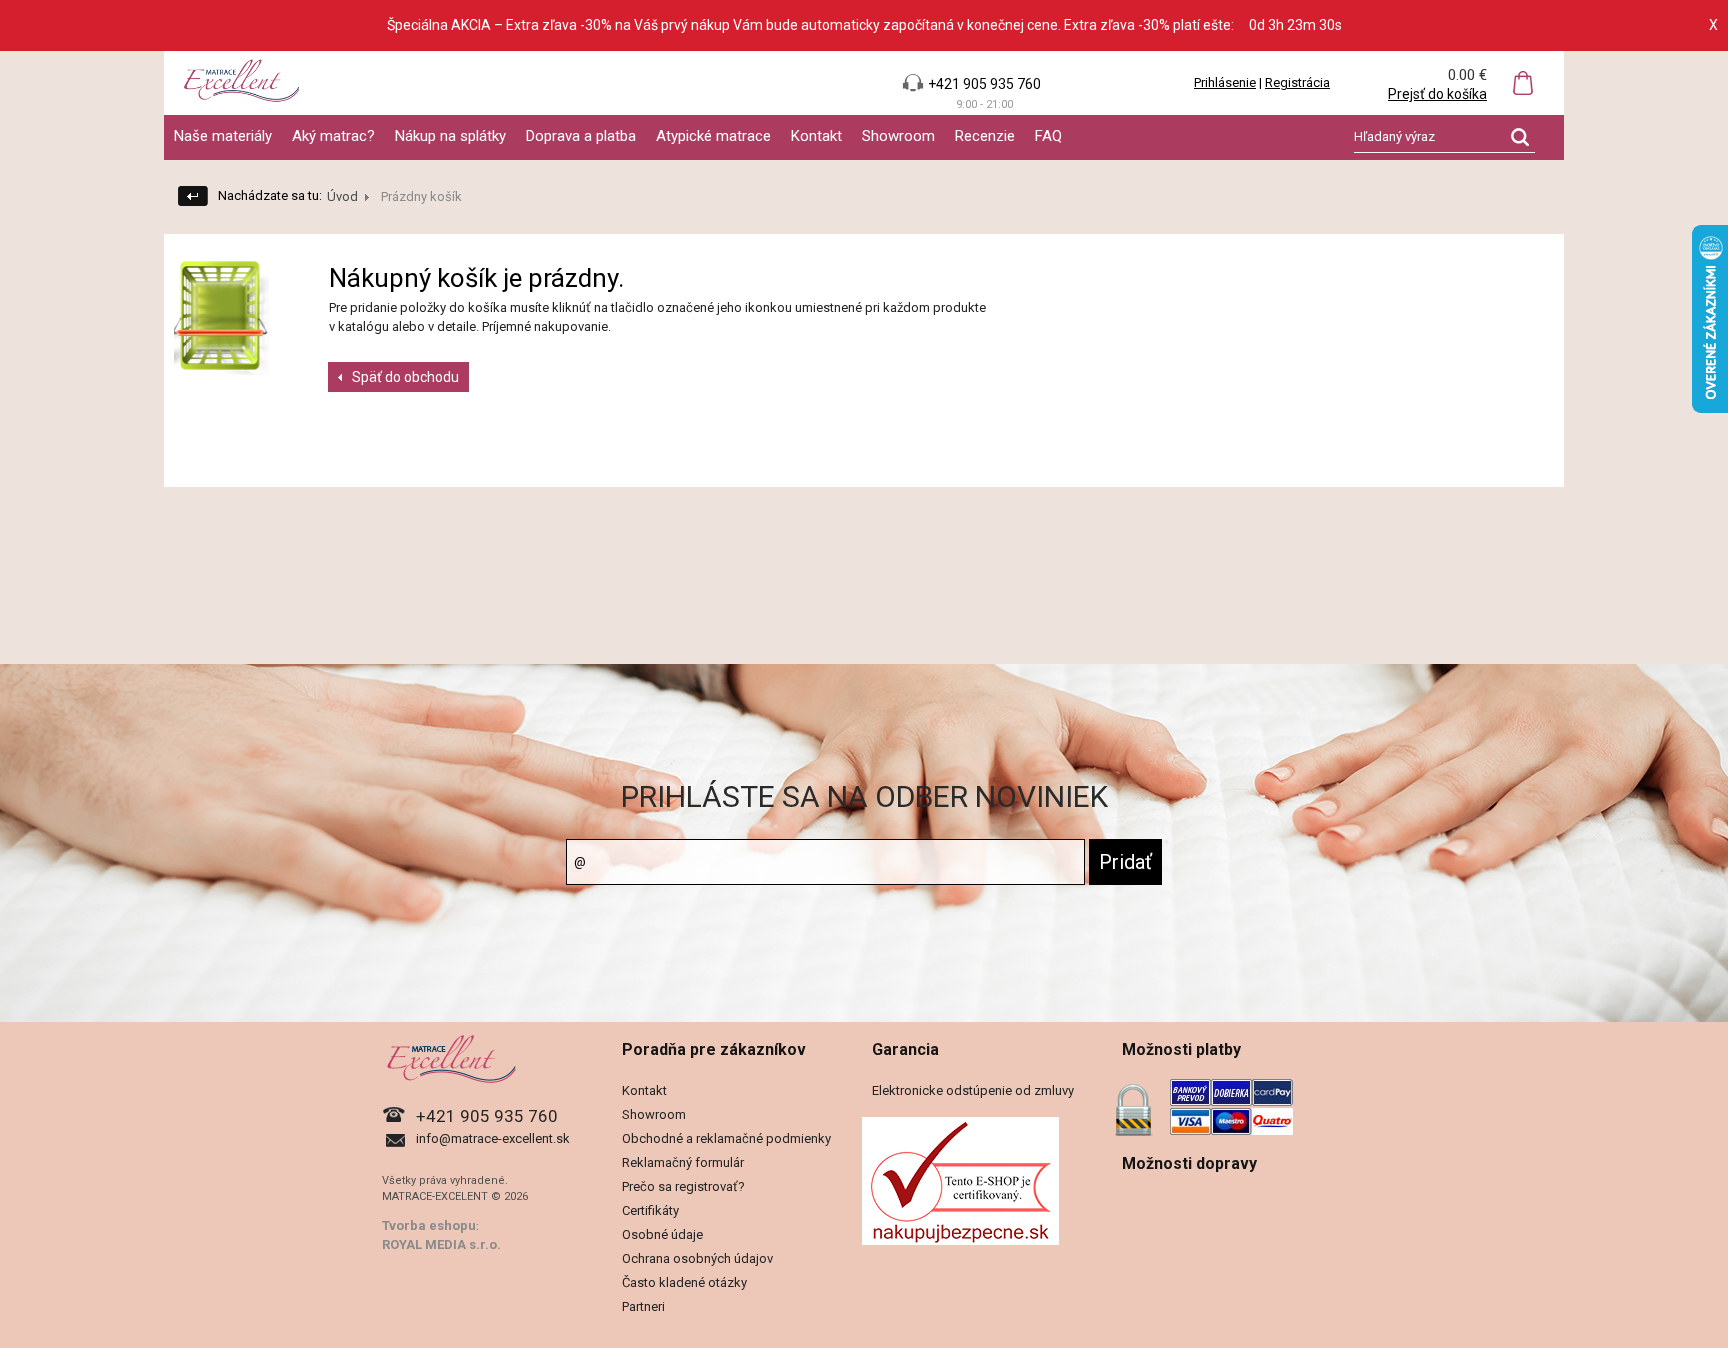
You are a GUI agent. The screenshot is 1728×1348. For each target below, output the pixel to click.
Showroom (898, 136)
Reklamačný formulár (683, 1162)
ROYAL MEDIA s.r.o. (441, 1244)
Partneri (643, 1306)
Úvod (342, 196)
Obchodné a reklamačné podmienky (726, 1138)
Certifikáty (650, 1210)
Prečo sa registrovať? (683, 1186)
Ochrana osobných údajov (697, 1258)
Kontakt (816, 136)
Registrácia (1297, 82)
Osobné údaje (662, 1234)
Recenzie (985, 136)
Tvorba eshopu (429, 1225)
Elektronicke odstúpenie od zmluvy (973, 1090)
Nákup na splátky (450, 136)
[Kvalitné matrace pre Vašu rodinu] (864, 83)
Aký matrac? (333, 136)
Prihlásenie (1225, 82)
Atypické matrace (713, 136)
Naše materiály (223, 136)
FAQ (1048, 136)
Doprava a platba (581, 136)
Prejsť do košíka (1437, 94)
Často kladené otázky (684, 1282)
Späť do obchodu (405, 377)
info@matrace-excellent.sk (493, 1138)
